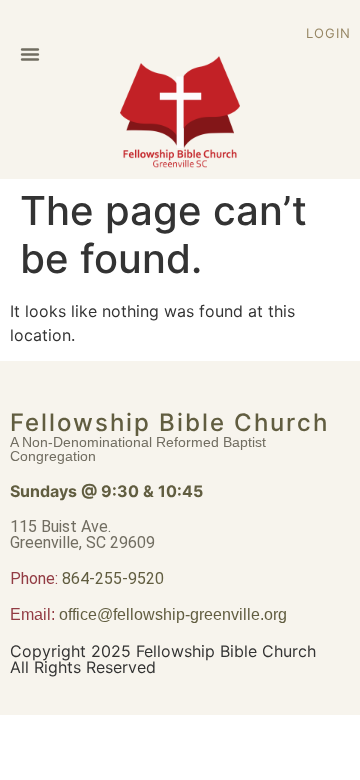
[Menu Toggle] (30, 54)
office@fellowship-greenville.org (173, 614)
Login (328, 33)
